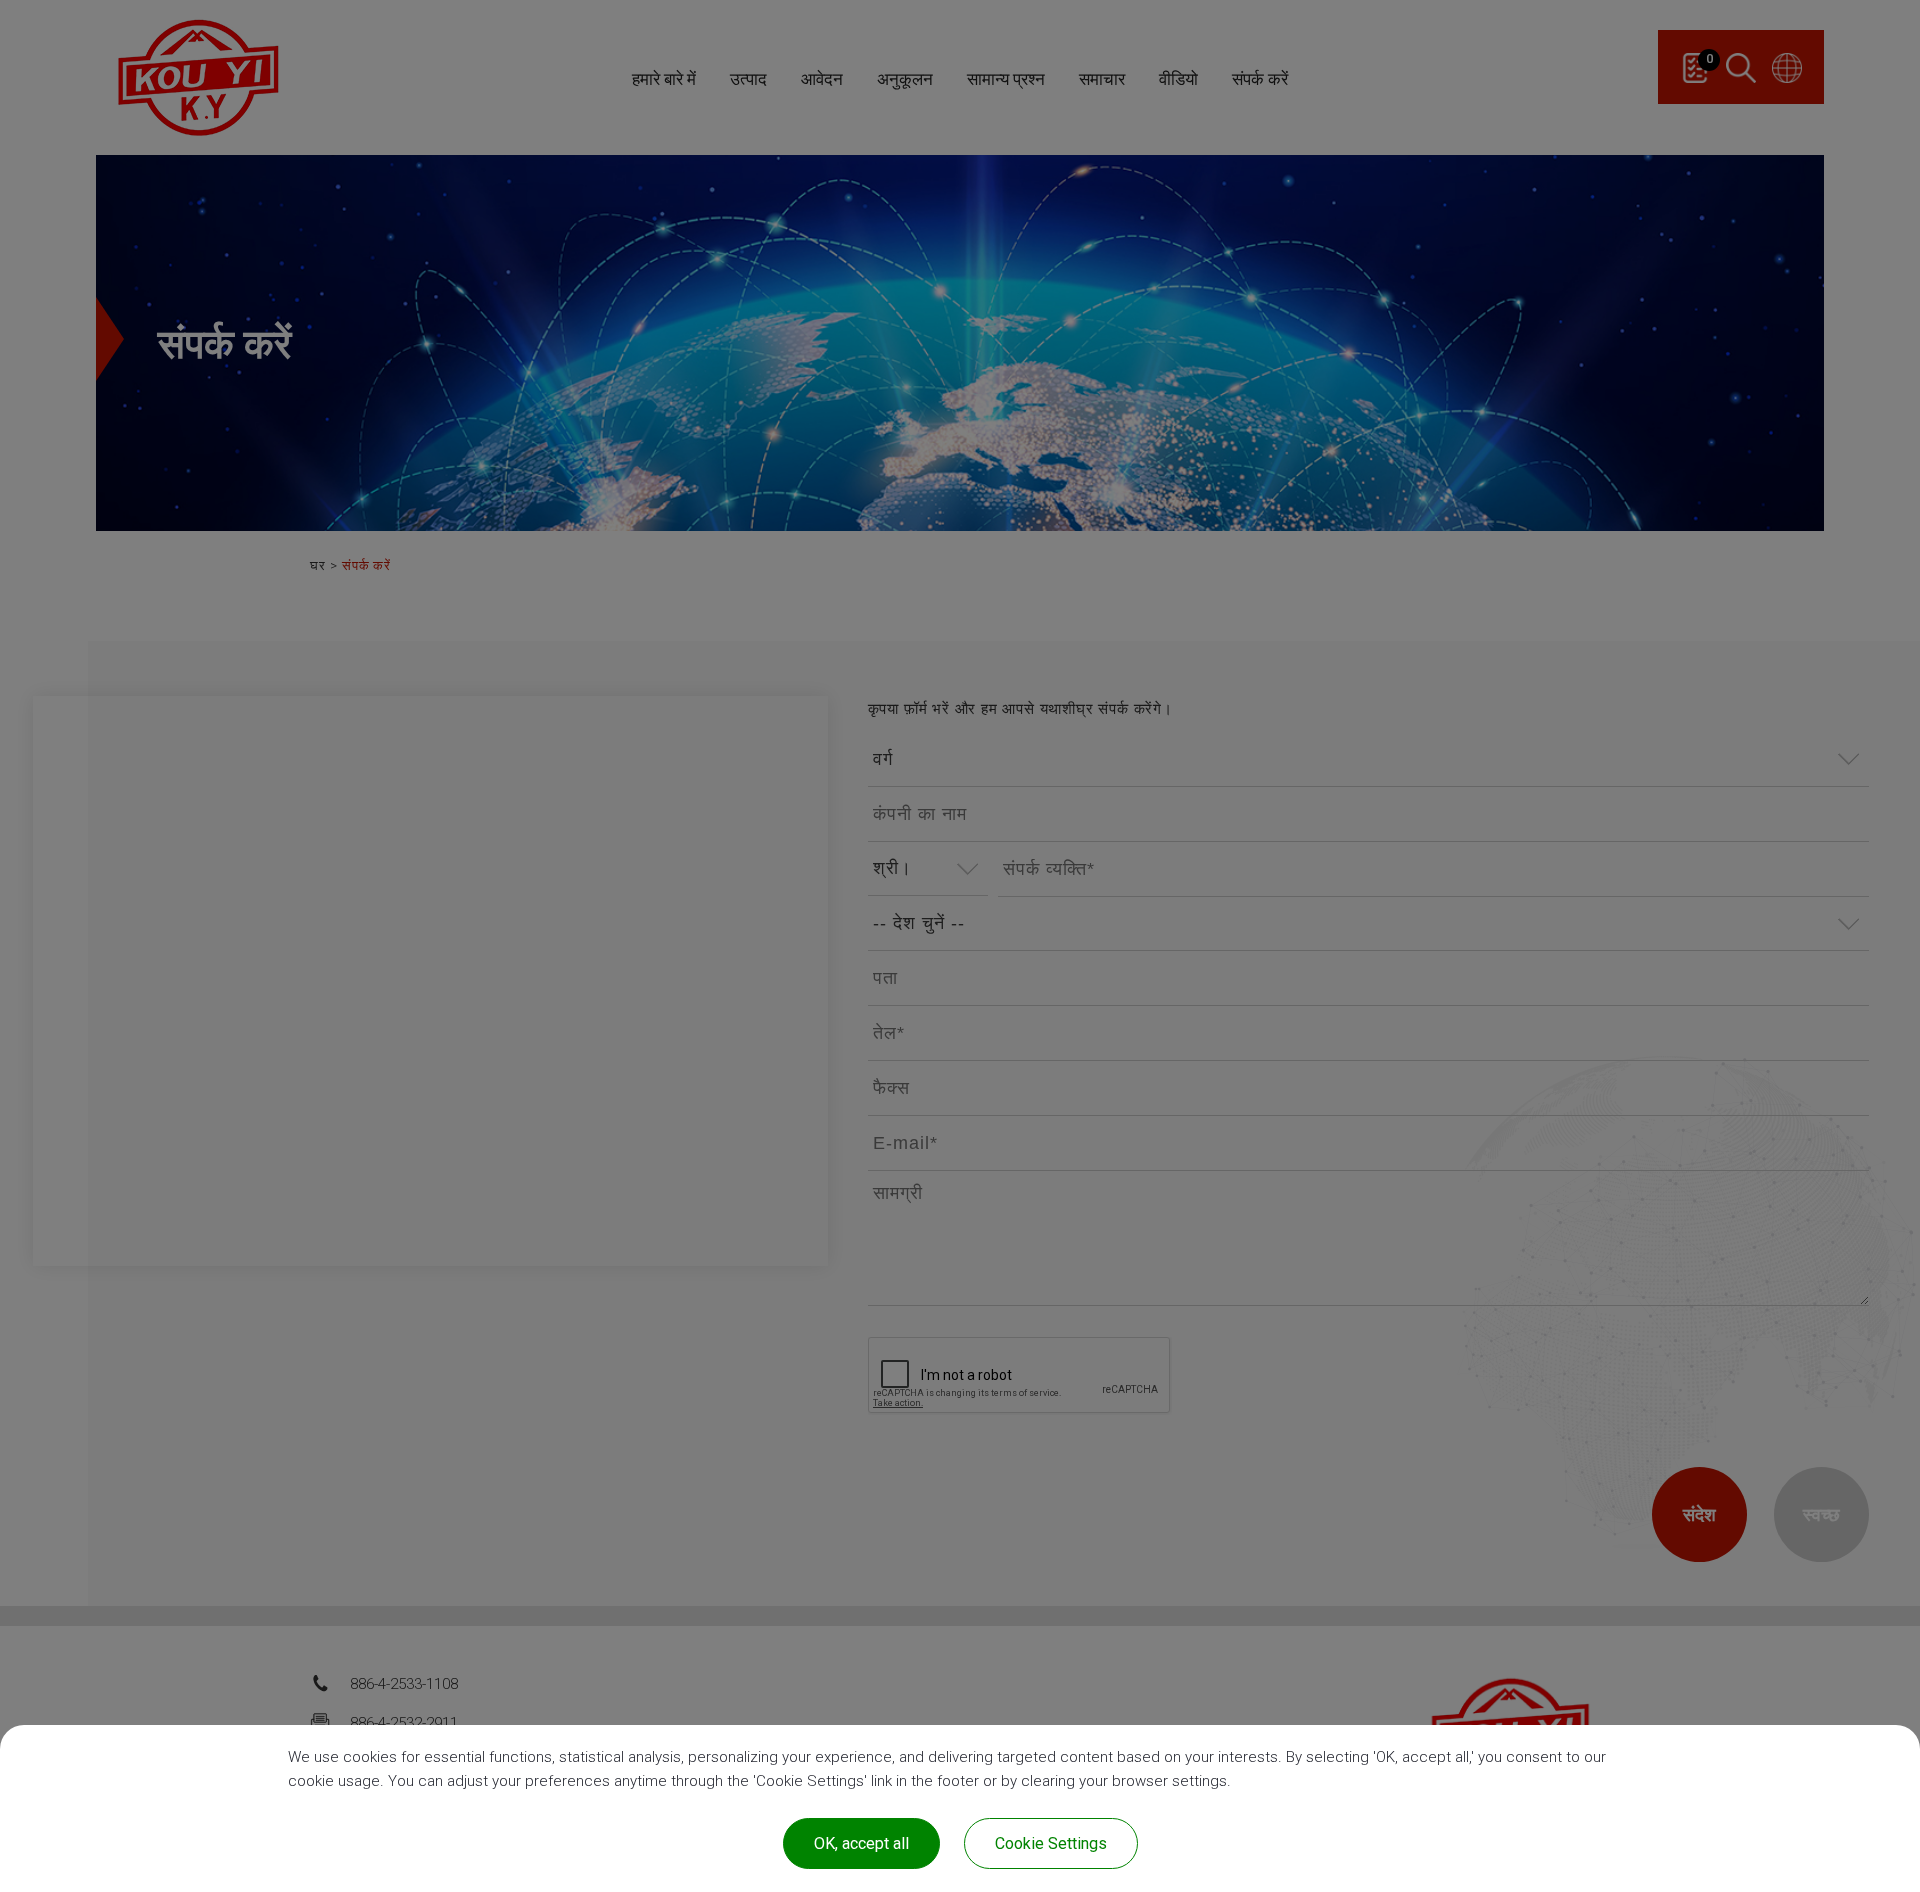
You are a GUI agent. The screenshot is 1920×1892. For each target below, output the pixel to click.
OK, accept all (861, 1843)
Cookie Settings (1051, 1843)
